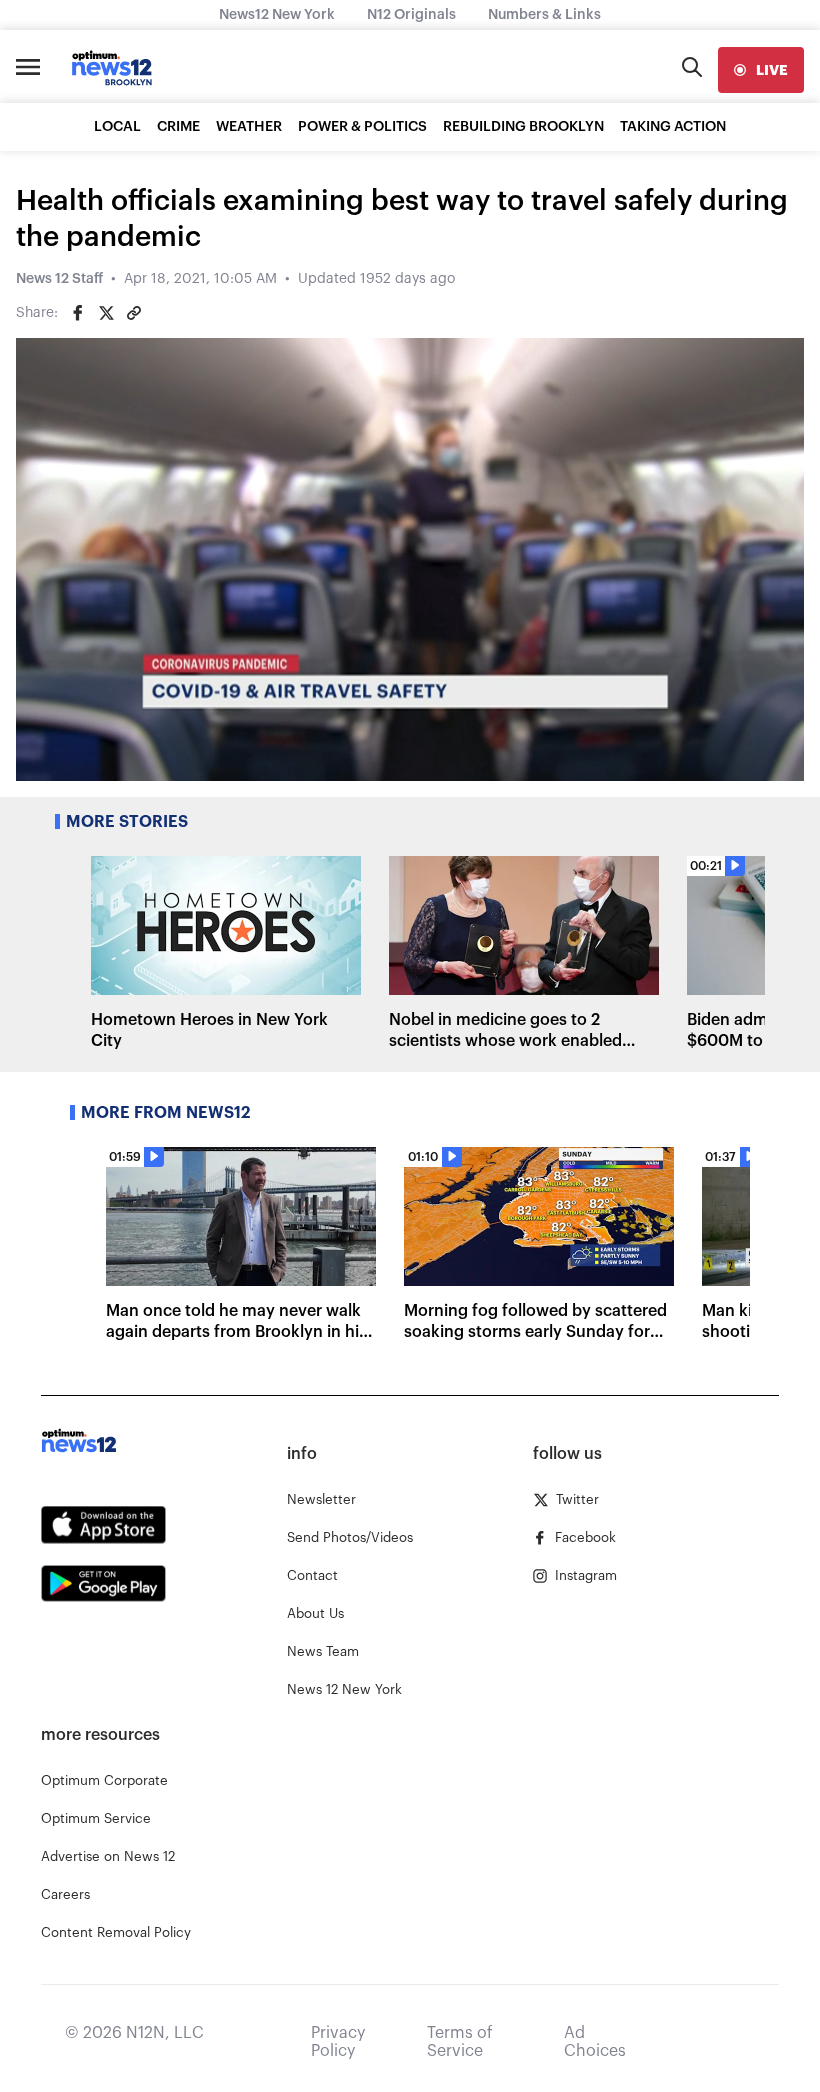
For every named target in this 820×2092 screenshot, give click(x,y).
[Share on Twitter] (106, 313)
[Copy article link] (134, 313)
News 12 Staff (59, 279)
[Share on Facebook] (78, 313)
